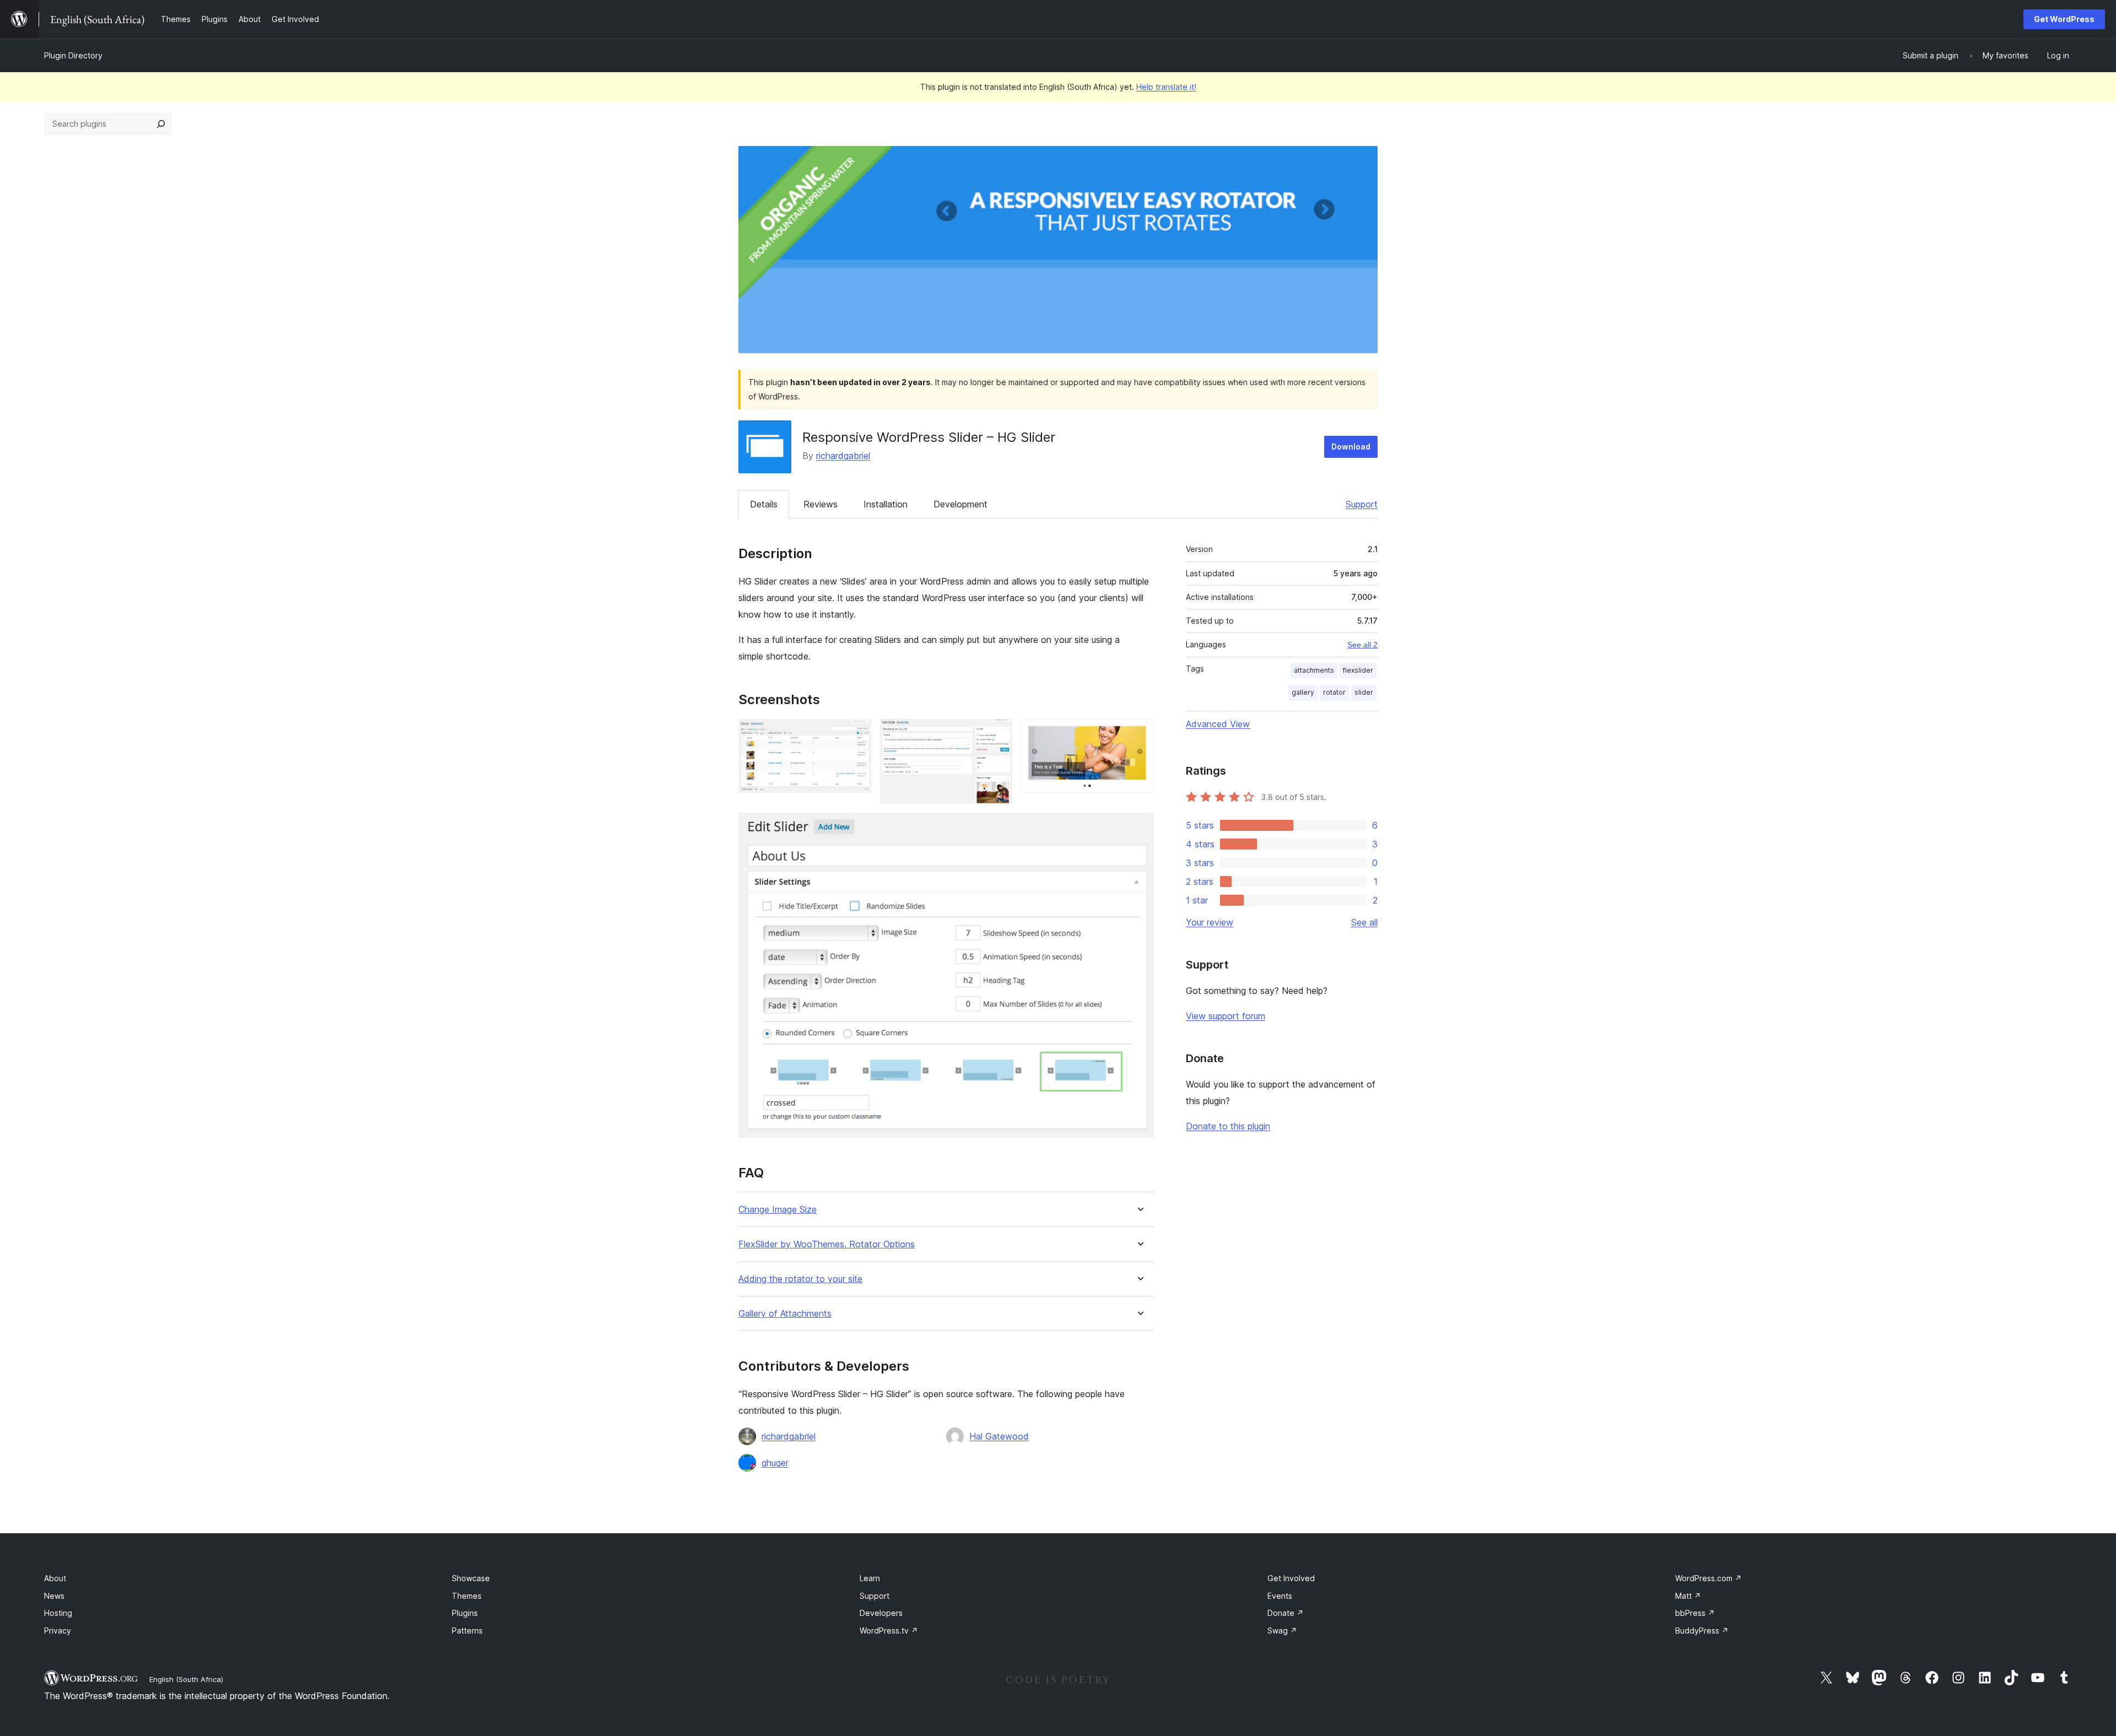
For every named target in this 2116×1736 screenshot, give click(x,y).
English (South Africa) (186, 1679)
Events (1280, 1596)
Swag (1282, 1630)
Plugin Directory (73, 55)
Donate (1286, 1613)
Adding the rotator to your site (800, 1279)
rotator (1334, 692)
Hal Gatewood (999, 1436)
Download (1351, 447)
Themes (467, 1596)
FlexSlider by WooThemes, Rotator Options (827, 1244)
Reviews (821, 504)
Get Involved (1291, 1578)
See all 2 (1362, 645)
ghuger (775, 1463)
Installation (886, 504)
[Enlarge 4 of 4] (1139, 828)
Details (764, 504)
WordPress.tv (889, 1630)
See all (1364, 922)
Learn (870, 1578)
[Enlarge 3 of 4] (1139, 734)
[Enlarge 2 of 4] (997, 734)
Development (960, 504)
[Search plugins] (161, 124)
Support (1362, 504)
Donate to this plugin (1228, 1126)
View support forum (1226, 1016)
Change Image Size (778, 1210)
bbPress (1695, 1613)
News (54, 1596)
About (55, 1578)
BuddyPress (1702, 1630)
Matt (1688, 1596)
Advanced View (1218, 724)
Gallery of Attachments (785, 1314)
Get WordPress (2064, 19)
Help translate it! (1166, 87)
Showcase (471, 1578)
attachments (1314, 670)
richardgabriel (843, 456)
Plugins (465, 1613)
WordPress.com (1709, 1578)
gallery (1303, 692)
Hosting (58, 1613)
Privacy (58, 1630)
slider (1364, 692)
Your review (1210, 922)
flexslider (1358, 670)
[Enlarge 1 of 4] (856, 734)
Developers (881, 1613)
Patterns (467, 1630)
